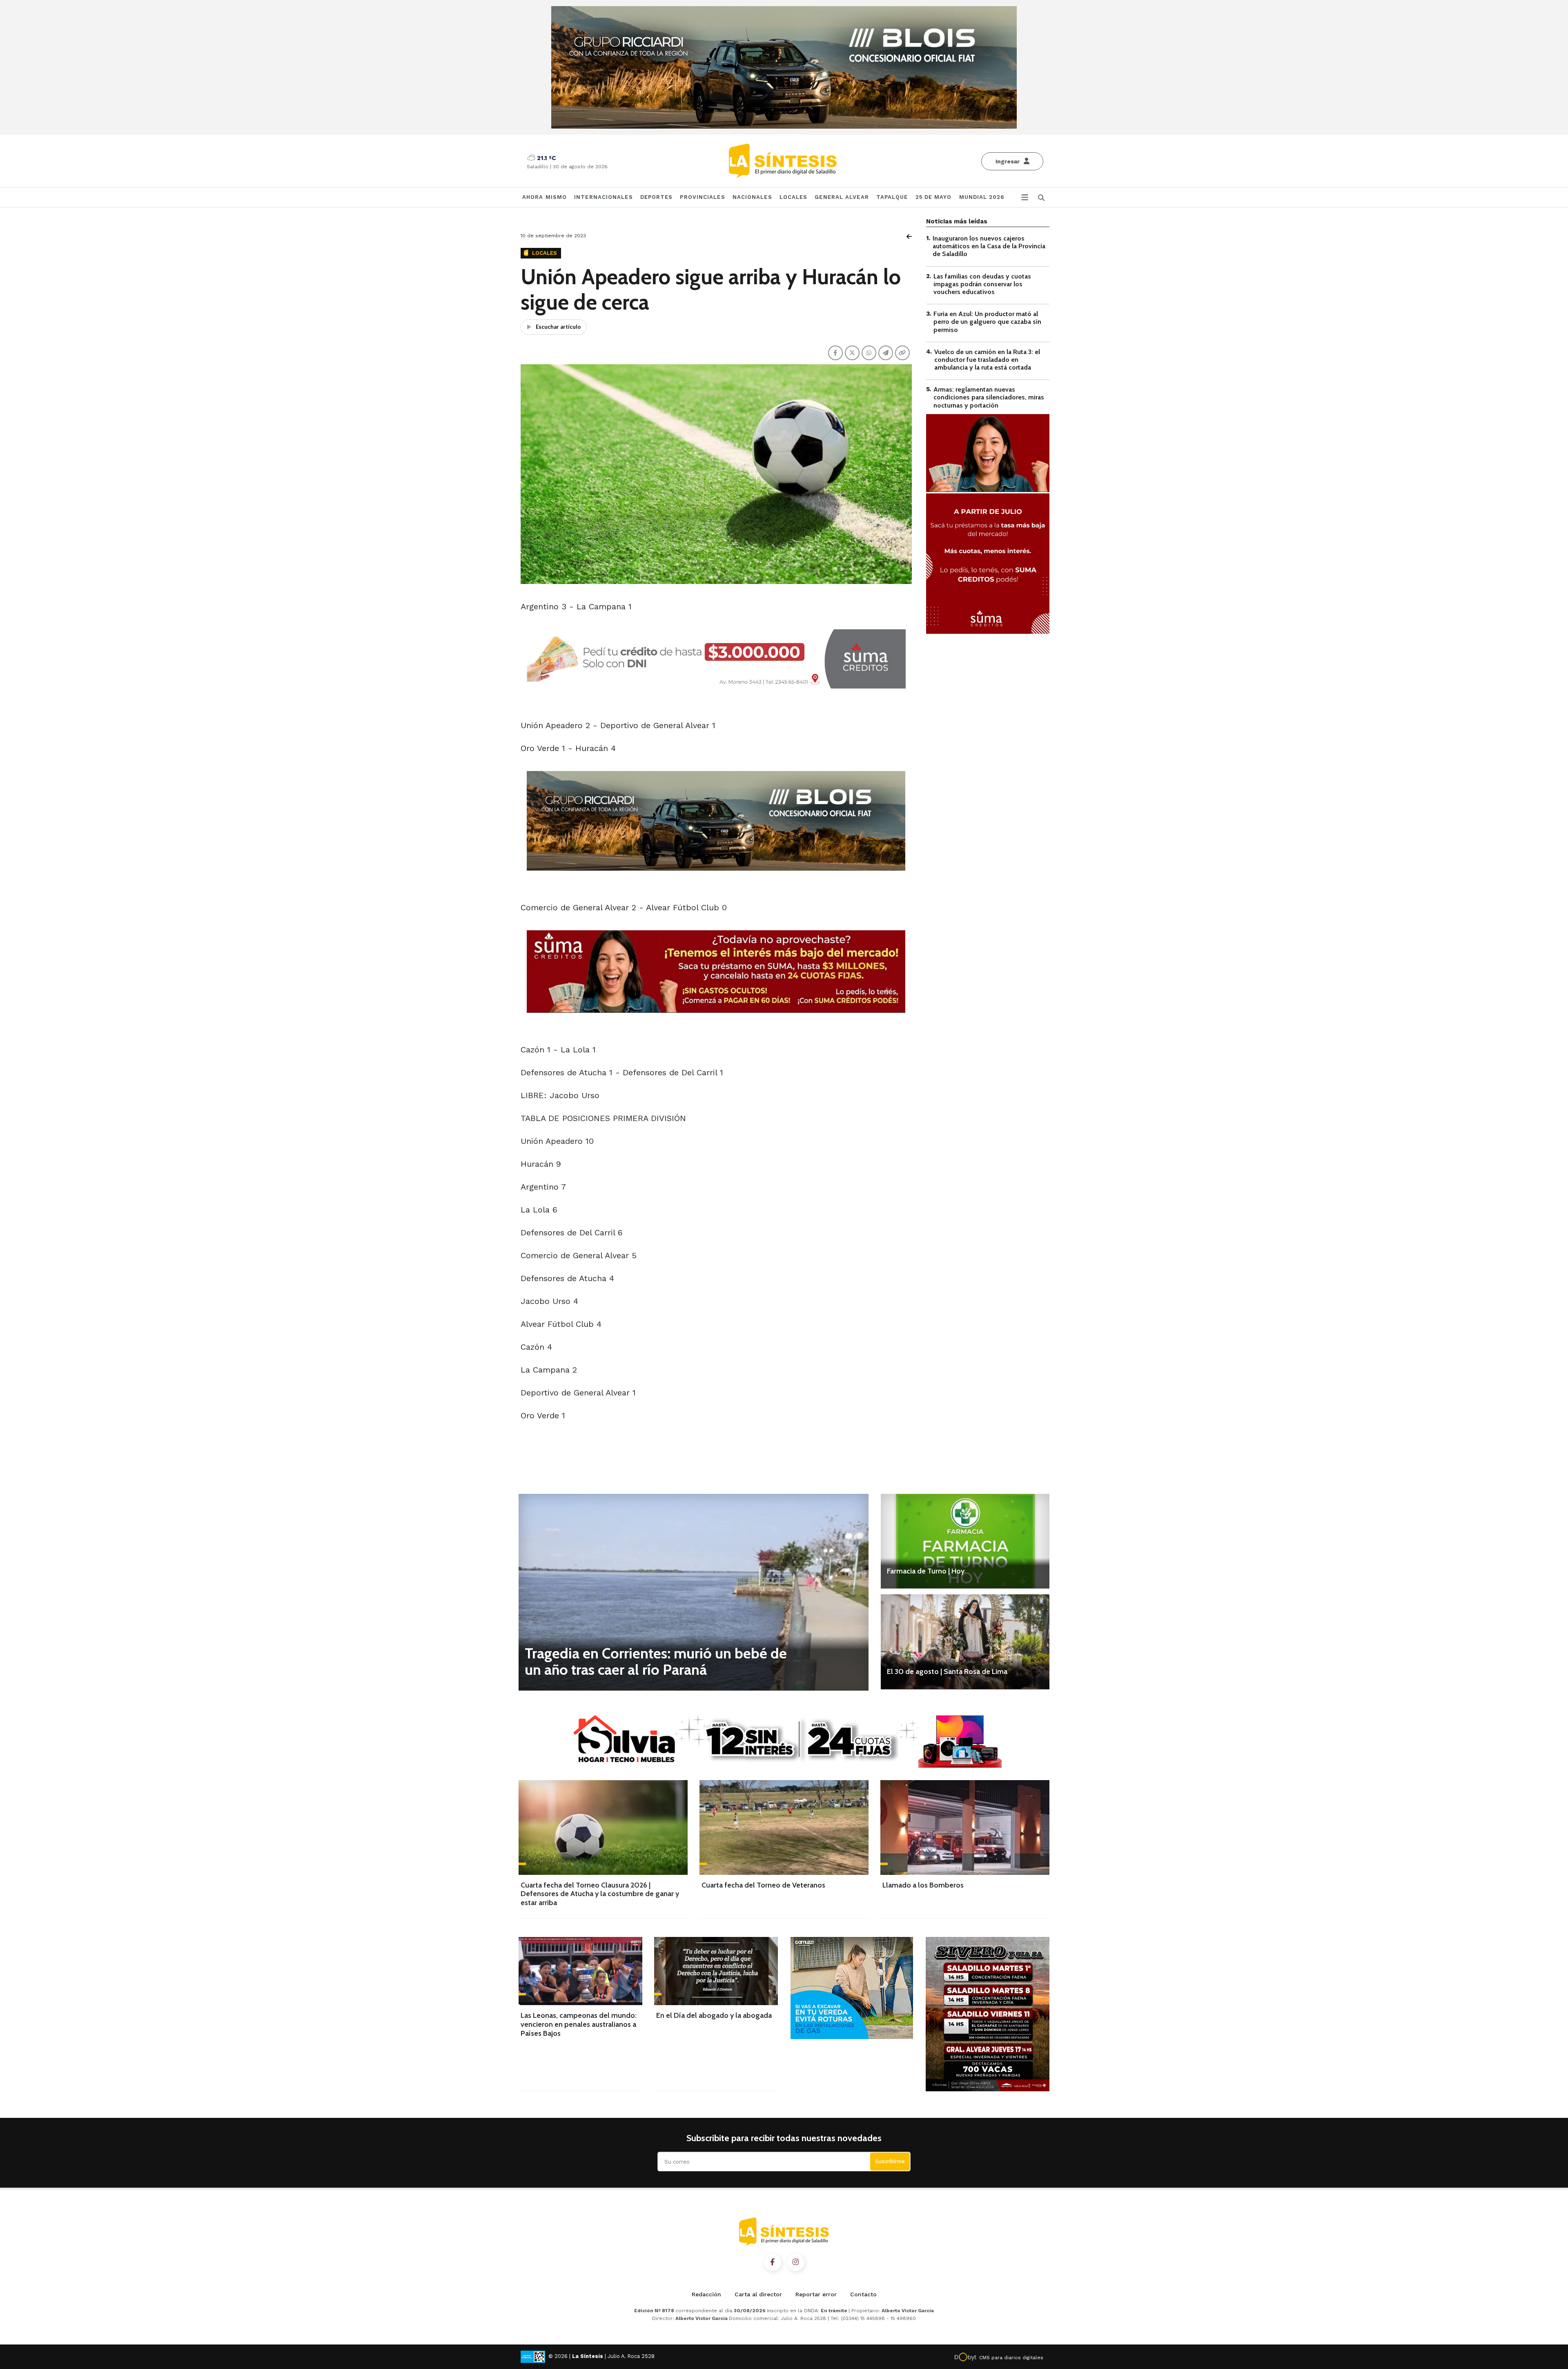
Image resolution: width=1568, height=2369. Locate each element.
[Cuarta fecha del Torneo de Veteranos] (784, 1827)
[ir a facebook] (773, 2262)
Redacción (706, 2294)
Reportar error (816, 2294)
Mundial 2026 (982, 197)
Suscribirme (890, 2161)
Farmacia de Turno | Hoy (926, 1571)
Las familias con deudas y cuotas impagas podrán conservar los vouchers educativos (982, 284)
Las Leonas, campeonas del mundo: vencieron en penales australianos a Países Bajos (579, 2024)
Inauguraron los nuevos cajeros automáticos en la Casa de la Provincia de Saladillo (989, 246)
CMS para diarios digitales (1011, 2358)
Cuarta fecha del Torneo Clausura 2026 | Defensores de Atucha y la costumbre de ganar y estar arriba (600, 1894)
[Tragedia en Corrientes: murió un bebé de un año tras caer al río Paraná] (694, 1592)
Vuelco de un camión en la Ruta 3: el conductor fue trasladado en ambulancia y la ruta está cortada (987, 360)
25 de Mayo (934, 197)
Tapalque (892, 197)
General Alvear (842, 197)
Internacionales (604, 197)
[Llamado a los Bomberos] (965, 1827)
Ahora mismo (545, 197)
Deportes (657, 197)
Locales (794, 197)
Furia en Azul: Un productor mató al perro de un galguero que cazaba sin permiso (987, 322)
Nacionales (752, 197)
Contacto (863, 2294)
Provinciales (702, 197)
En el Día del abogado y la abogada (714, 2015)
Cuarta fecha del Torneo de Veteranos (763, 1885)
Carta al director (758, 2294)
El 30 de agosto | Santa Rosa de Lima (947, 1671)
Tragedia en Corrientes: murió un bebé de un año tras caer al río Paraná (656, 1661)
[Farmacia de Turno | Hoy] (965, 1541)
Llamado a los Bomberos (923, 1885)
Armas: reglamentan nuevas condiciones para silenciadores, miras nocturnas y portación (989, 397)
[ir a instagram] (796, 2262)
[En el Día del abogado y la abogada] (716, 1971)
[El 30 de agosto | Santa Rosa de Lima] (965, 1642)
